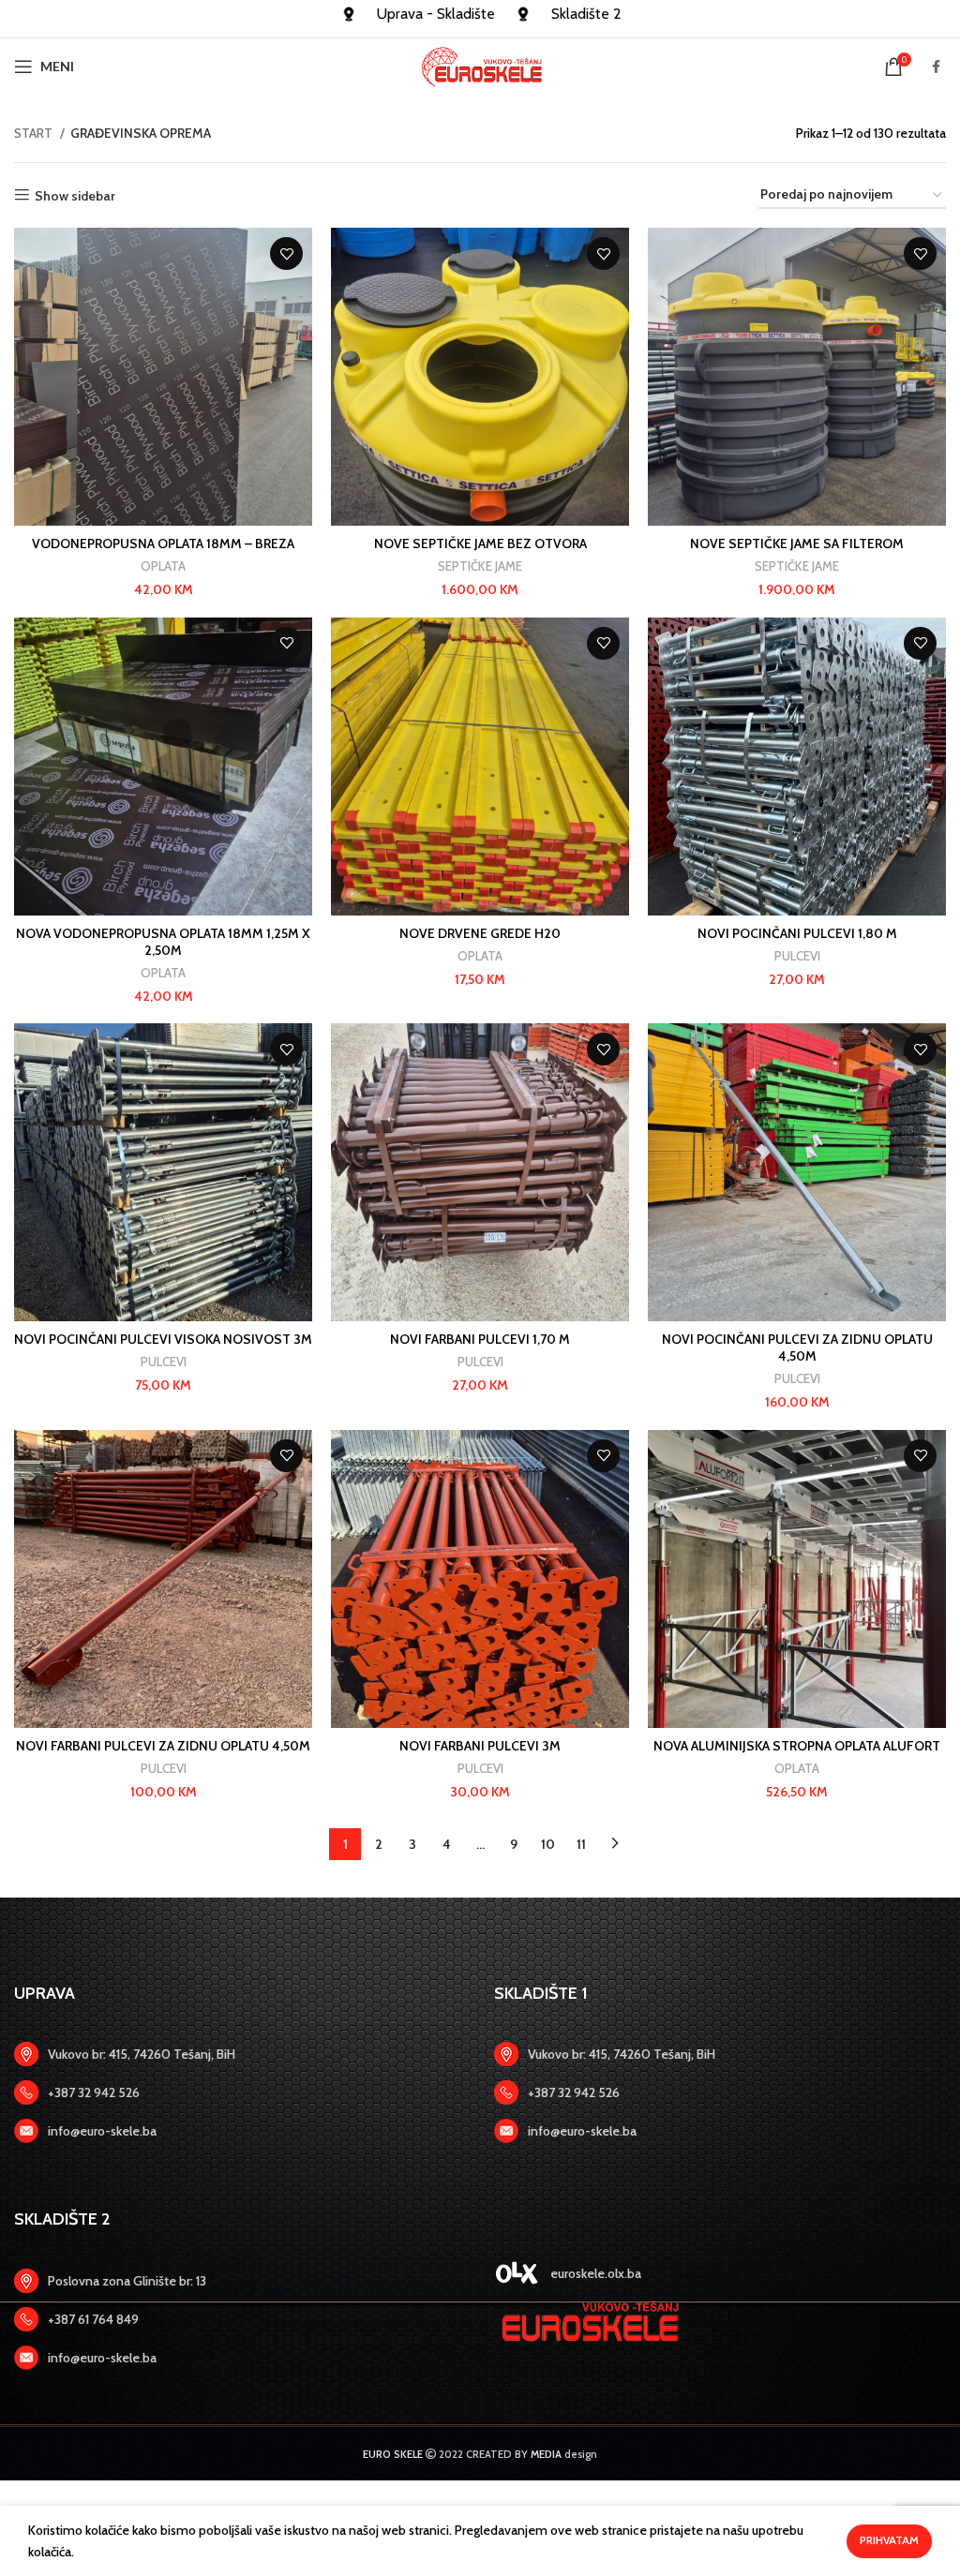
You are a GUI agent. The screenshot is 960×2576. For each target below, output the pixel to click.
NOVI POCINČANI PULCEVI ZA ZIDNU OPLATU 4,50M (797, 1348)
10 (548, 1844)
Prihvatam (889, 2540)
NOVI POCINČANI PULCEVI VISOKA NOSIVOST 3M (163, 1339)
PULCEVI (797, 956)
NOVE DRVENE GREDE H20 (480, 933)
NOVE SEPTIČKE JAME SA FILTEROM (797, 543)
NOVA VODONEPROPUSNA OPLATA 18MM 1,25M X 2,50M (163, 942)
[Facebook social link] (936, 67)
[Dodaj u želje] (286, 253)
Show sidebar (75, 195)
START (35, 133)
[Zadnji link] (240, 2092)
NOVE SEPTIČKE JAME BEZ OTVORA (480, 543)
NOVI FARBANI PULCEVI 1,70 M (480, 1339)
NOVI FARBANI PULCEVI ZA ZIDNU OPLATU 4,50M (163, 1746)
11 (581, 1844)
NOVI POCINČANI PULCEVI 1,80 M (797, 933)
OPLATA (163, 566)
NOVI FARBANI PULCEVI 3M (480, 1746)
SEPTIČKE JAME (480, 566)
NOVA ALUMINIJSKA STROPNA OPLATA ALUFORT (797, 1746)
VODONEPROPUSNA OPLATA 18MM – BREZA (163, 543)
